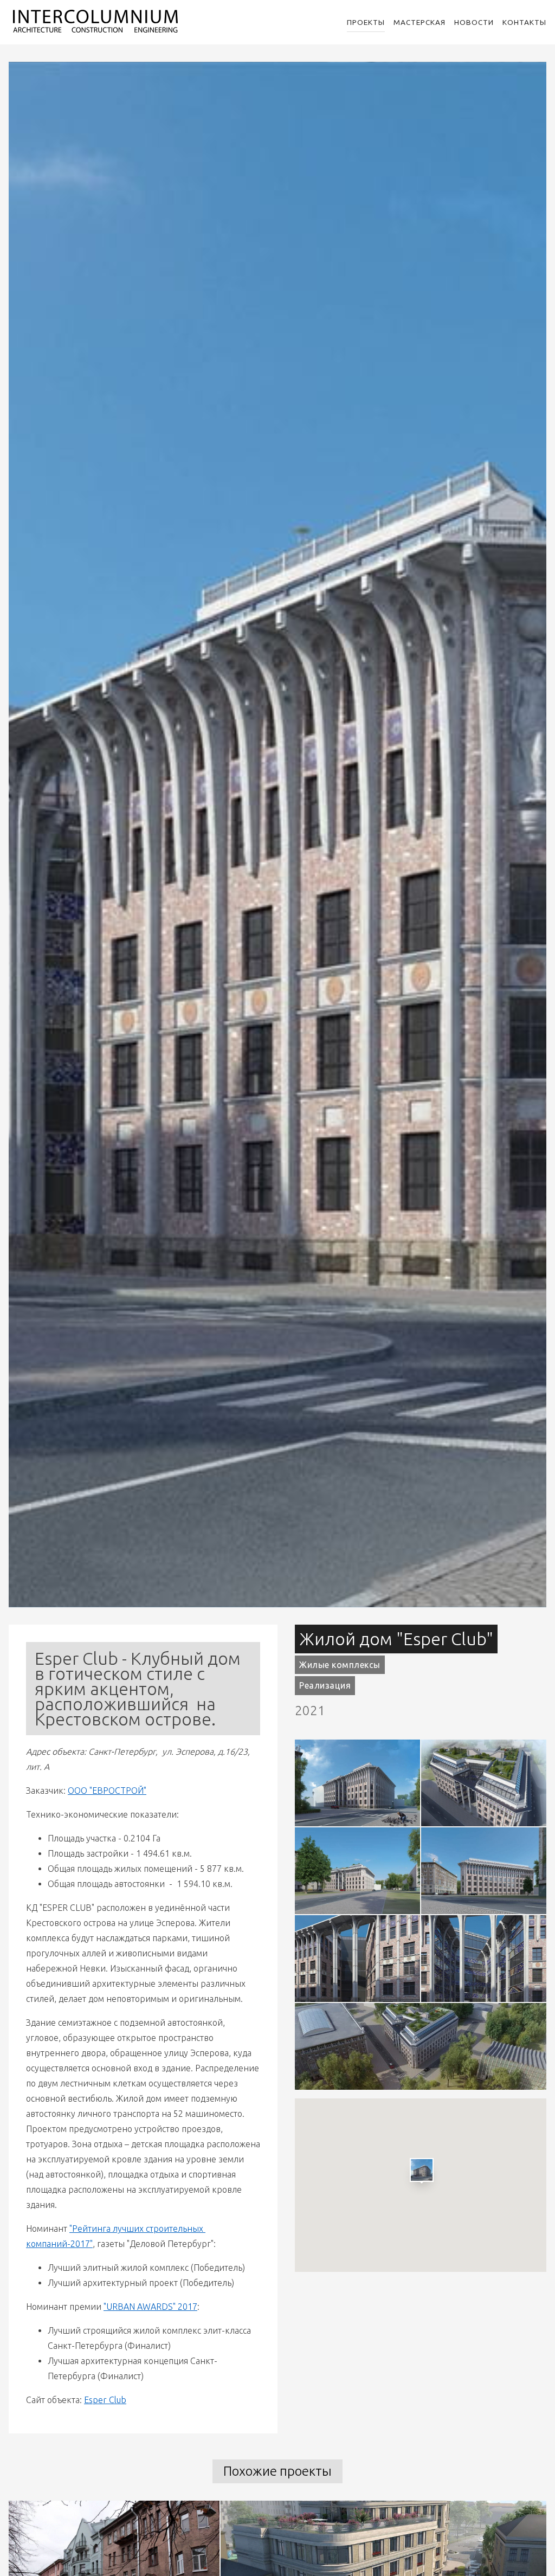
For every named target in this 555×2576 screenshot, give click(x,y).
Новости (474, 22)
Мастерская (420, 22)
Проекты (366, 22)
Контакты (524, 22)
